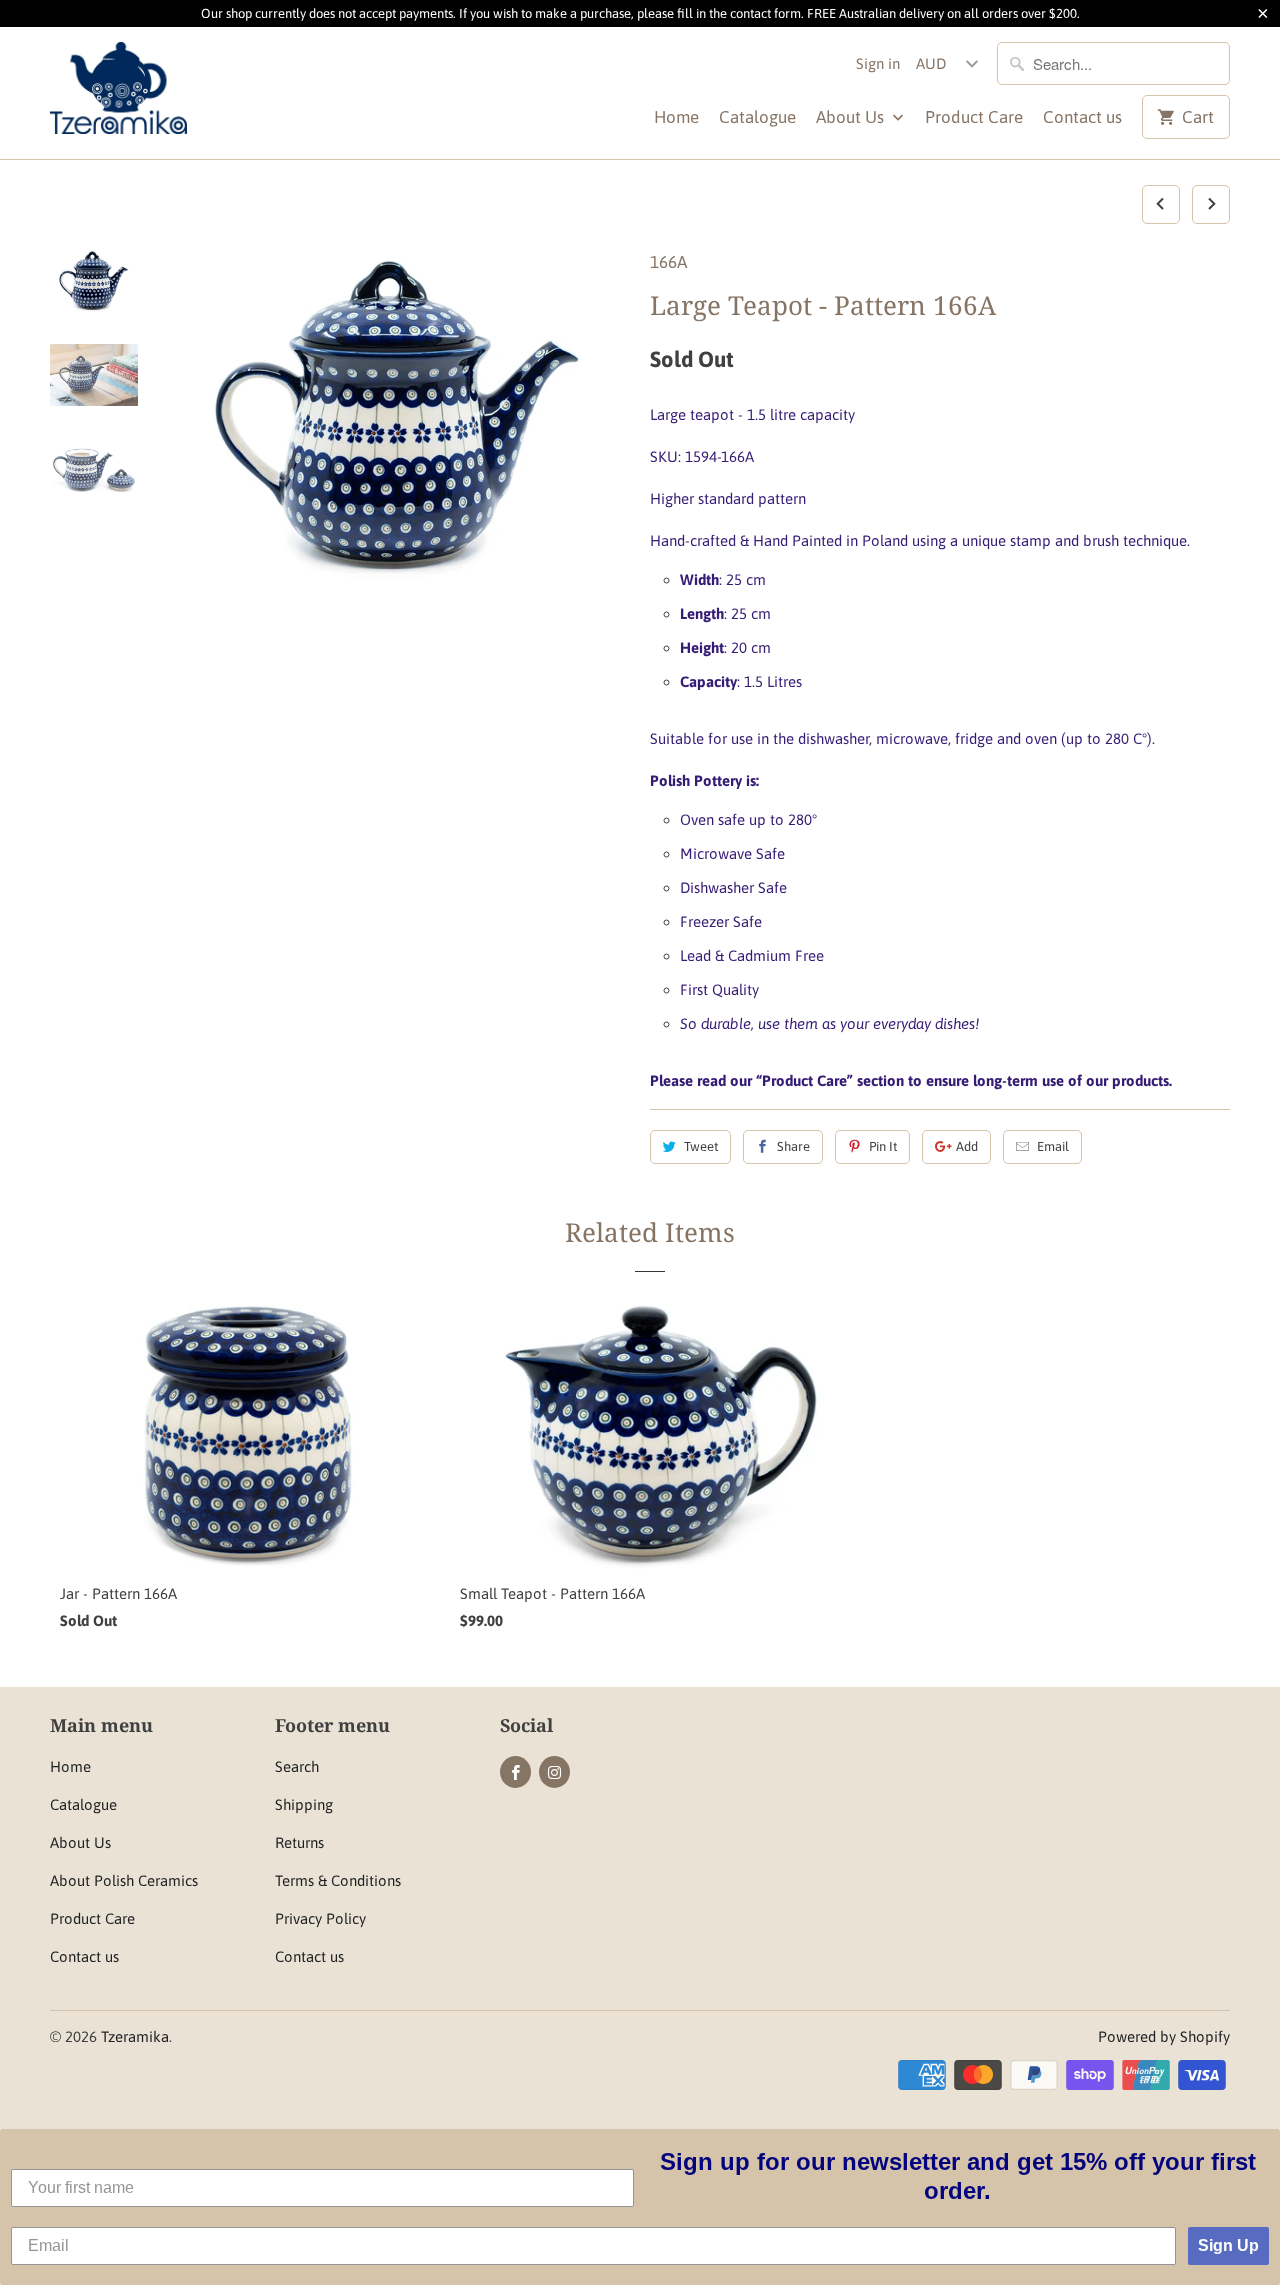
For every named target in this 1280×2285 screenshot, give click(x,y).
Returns (299, 1842)
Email (1053, 1146)
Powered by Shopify (1164, 2036)
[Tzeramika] (190, 92)
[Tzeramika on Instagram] (554, 1772)
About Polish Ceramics (124, 1880)
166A (668, 262)
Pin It (883, 1146)
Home (676, 117)
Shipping (304, 1804)
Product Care (974, 117)
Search (297, 1766)
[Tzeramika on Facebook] (515, 1772)
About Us (852, 117)
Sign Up (1228, 2245)
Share (793, 1146)
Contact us (1082, 117)
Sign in (878, 63)
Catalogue (757, 117)
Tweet (701, 1146)
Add (967, 1146)
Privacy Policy (320, 1918)
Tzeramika (135, 2036)
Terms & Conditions (338, 1880)
